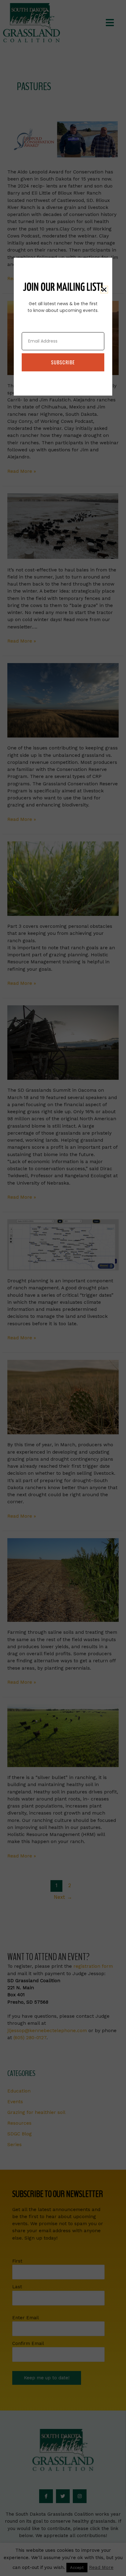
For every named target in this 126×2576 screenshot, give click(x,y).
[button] (104, 290)
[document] (63, 1288)
